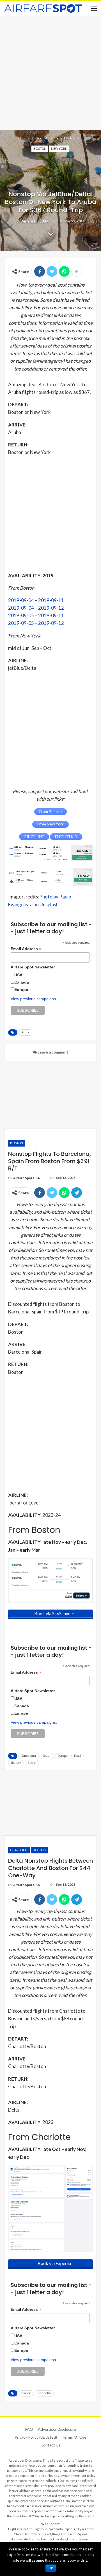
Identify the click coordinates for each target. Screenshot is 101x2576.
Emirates (59, 2539)
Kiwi (55, 2534)
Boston (40, 148)
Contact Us (50, 2445)
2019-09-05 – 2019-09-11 (36, 615)
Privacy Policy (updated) (36, 2437)
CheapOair (22, 2534)
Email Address (26, 949)
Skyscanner (85, 2529)
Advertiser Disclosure (57, 2429)
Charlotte (19, 1850)
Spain (32, 1763)
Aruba (26, 1032)
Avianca (46, 2539)
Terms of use (74, 2437)
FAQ (29, 2429)
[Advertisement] (50, 72)
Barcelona (29, 1756)
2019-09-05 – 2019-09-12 (36, 623)
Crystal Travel (41, 2534)
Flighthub (41, 2529)
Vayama (82, 2534)
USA (18, 975)
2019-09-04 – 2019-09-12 (36, 608)
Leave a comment (52, 1052)
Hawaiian (84, 2539)
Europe (21, 989)
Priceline (26, 2529)
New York (59, 148)
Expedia (69, 2529)
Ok (51, 2568)
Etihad (72, 2539)
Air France (32, 2539)
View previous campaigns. (34, 999)
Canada (22, 982)
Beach (47, 1756)
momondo (56, 2529)
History (16, 1763)
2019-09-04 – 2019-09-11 (36, 600)
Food (77, 1756)
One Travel (67, 2534)
